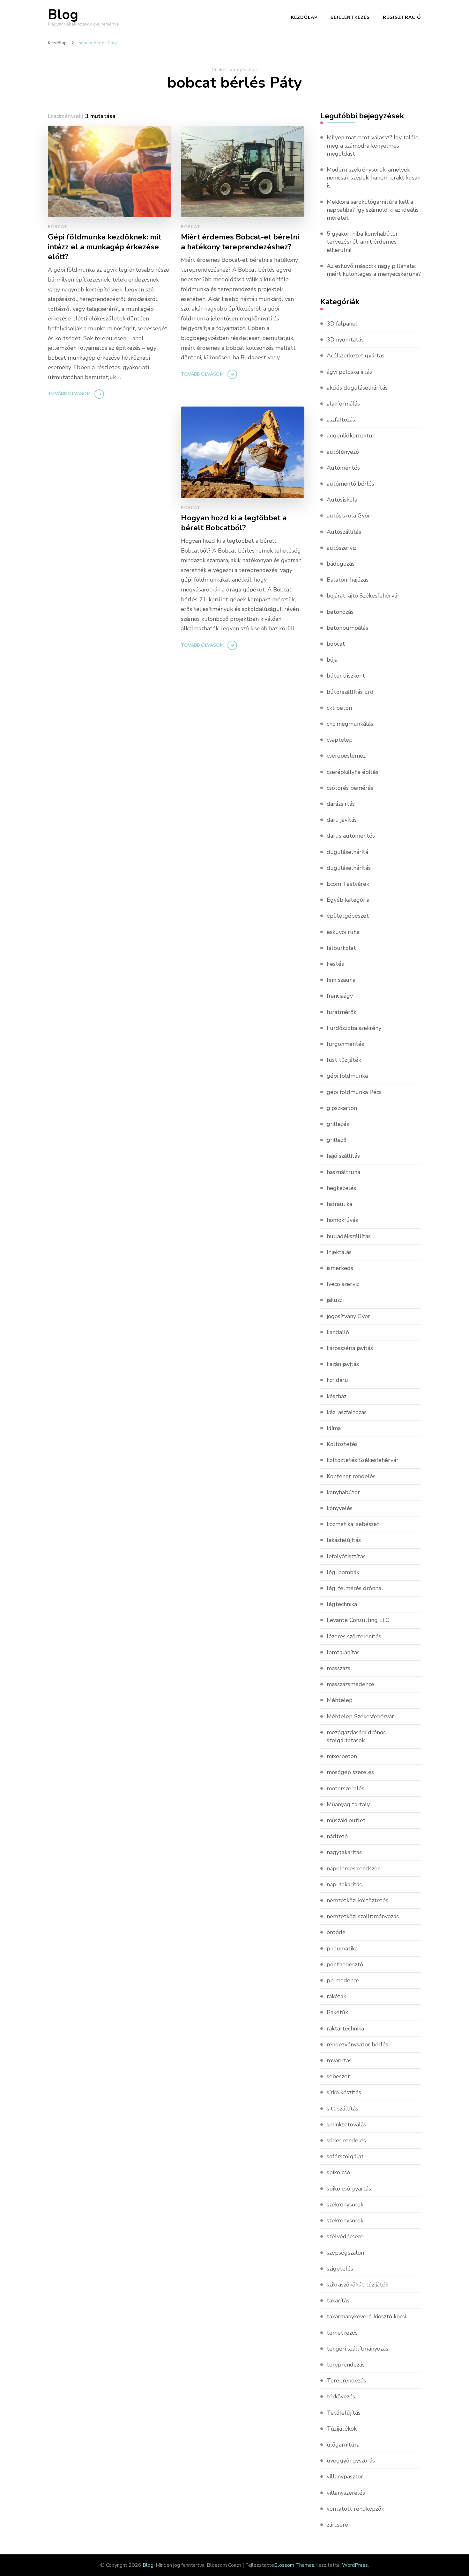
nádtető (337, 1836)
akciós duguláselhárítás (357, 388)
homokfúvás (342, 1220)
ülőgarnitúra (343, 2445)
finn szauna (341, 980)
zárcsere (337, 2525)
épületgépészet (348, 916)
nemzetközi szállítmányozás (363, 1916)
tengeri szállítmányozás (357, 2349)
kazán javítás (343, 1364)
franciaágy (340, 996)
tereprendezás (346, 2365)
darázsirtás (341, 804)
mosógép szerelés (350, 1772)
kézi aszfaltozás (347, 1412)
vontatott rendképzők (355, 2509)
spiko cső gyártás (349, 2189)
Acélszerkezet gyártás (356, 356)
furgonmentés (345, 1044)
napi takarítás (344, 1884)
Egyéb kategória (348, 900)
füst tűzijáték (344, 1060)
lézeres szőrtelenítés (354, 1636)
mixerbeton (342, 1756)
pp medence (343, 1980)
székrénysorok (345, 2205)
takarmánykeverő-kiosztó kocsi (366, 2316)
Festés (335, 964)
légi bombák (343, 1572)
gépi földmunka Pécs (354, 1092)
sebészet (338, 2076)
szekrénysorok (345, 2220)
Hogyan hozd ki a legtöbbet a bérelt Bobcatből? (234, 523)
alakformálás (343, 404)
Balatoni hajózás (348, 580)
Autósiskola (342, 500)
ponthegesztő (345, 1964)
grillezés (338, 1124)
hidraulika (339, 1204)
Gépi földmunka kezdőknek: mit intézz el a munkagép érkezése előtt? (104, 247)
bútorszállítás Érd (350, 692)
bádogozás (341, 564)
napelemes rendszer (353, 1868)
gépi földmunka (347, 1076)
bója (332, 660)
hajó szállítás (343, 1156)
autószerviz (342, 548)
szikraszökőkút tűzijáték (357, 2285)
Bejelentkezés (350, 17)
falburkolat (341, 948)
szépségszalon (345, 2253)
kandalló (338, 1332)
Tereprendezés (346, 2381)
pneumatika (342, 1949)
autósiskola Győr (348, 516)
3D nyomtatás (345, 340)
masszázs (339, 1668)
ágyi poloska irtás (349, 372)
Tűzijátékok (342, 2429)
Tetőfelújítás (344, 2413)
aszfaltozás (341, 420)
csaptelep (340, 740)
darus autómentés (351, 836)
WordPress (355, 2565)
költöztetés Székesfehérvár (363, 1460)
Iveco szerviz (343, 1284)
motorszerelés (346, 1788)
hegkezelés (341, 1188)
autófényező (343, 452)
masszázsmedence (350, 1684)
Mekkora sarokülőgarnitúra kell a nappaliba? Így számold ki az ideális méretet (373, 210)
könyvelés (340, 1508)
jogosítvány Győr (348, 1316)
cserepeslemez (346, 756)
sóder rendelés (346, 2140)
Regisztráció (402, 17)
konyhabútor (343, 1492)
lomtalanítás (343, 1652)
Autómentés (343, 468)
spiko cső (338, 2172)
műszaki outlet (346, 1820)
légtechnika (342, 1604)
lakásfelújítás (344, 1540)
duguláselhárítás (349, 868)
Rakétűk (337, 2012)
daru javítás (342, 820)
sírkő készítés (344, 2092)
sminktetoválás (346, 2125)
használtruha (343, 1172)
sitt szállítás (342, 2109)
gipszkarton (342, 1108)
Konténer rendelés (351, 1476)
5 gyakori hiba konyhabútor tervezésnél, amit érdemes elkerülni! (362, 242)
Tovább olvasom (69, 394)
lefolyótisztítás (346, 1556)
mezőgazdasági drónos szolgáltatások (356, 1736)
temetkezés (342, 2333)
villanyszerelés (346, 2493)
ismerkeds (340, 1268)
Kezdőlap (304, 17)
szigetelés (340, 2269)
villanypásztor (345, 2477)
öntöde (336, 1932)
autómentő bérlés (350, 484)
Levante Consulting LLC (358, 1620)
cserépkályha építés (353, 772)
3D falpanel (342, 324)
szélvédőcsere (345, 2236)
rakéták (336, 1996)
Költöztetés (342, 1444)
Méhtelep (340, 1700)
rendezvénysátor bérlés (357, 2044)
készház (337, 1396)
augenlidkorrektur (351, 436)
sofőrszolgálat (345, 2156)
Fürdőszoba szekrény (354, 1028)
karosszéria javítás (350, 1348)
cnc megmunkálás (350, 724)
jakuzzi (335, 1300)
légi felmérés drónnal (355, 1588)
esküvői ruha (343, 932)
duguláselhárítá (347, 852)
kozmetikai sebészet (353, 1524)
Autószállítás (344, 532)
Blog (63, 15)
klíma (334, 1428)
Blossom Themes (294, 2565)
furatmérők (342, 1012)
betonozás (340, 612)
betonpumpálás (347, 628)
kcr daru (337, 1380)
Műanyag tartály (348, 1804)
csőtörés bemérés (350, 788)
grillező (337, 1140)
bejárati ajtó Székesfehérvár (363, 596)
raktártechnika (345, 2029)
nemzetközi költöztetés (357, 1900)
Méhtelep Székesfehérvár (360, 1716)
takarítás (338, 2301)
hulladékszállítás (349, 1236)
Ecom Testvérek (348, 884)
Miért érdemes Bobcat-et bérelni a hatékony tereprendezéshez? (240, 242)
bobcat (57, 227)
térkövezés (341, 2396)
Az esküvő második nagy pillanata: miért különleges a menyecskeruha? (374, 270)
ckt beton (339, 708)
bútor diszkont (346, 676)
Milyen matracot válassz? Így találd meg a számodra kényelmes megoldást (373, 145)
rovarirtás (339, 2060)
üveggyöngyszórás (351, 2461)
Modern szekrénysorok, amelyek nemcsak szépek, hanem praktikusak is (373, 178)
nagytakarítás (344, 1852)
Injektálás (339, 1252)
